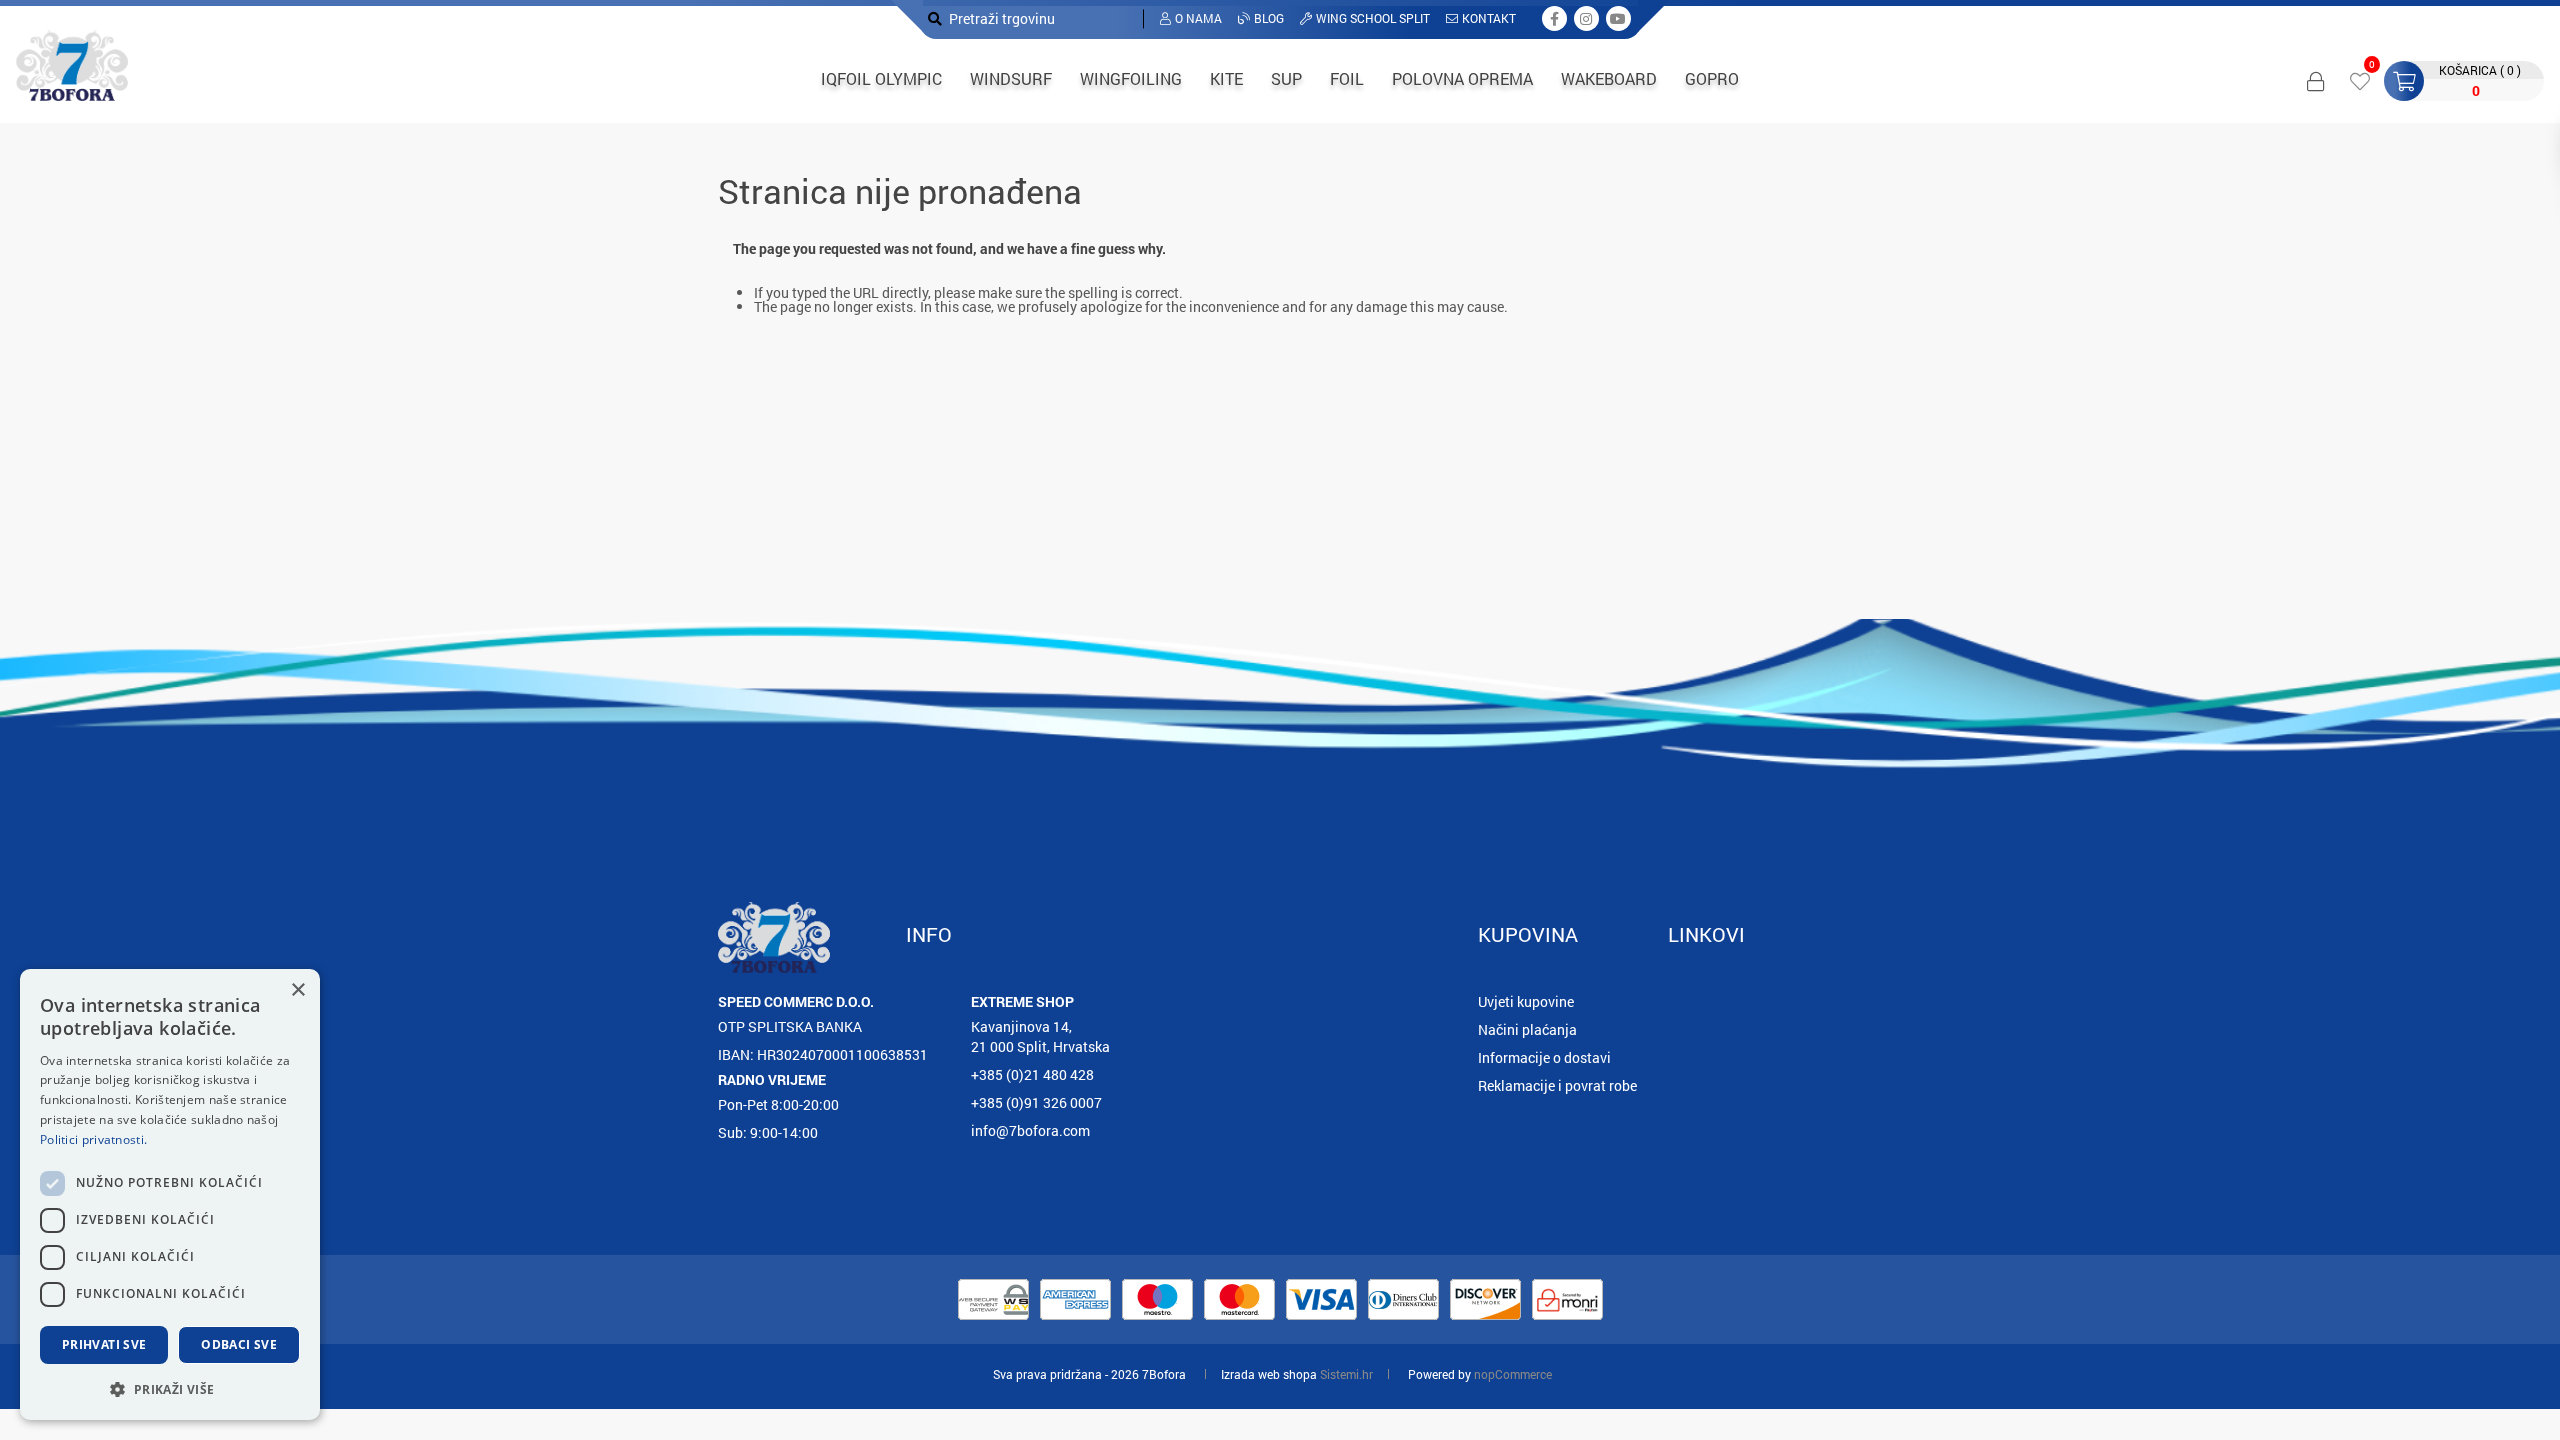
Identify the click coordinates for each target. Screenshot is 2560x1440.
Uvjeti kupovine (1526, 1001)
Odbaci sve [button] (239, 1344)
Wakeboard (1609, 78)
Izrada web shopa (1269, 1374)
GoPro (1712, 78)
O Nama (1198, 18)
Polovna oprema (1462, 78)
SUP (1286, 78)
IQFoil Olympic (881, 78)
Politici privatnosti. (93, 1139)
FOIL (1347, 78)
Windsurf (1011, 78)
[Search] (935, 18)
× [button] (297, 990)
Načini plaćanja (1527, 1029)
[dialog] (170, 1194)
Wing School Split (1373, 18)
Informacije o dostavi (1544, 1057)
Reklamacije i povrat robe (1557, 1085)
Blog (1269, 18)
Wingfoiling (1131, 78)
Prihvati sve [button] (104, 1344)
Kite (1226, 78)
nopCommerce (1513, 1374)
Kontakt (1489, 18)
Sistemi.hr (1346, 1374)
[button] (170, 1388)
